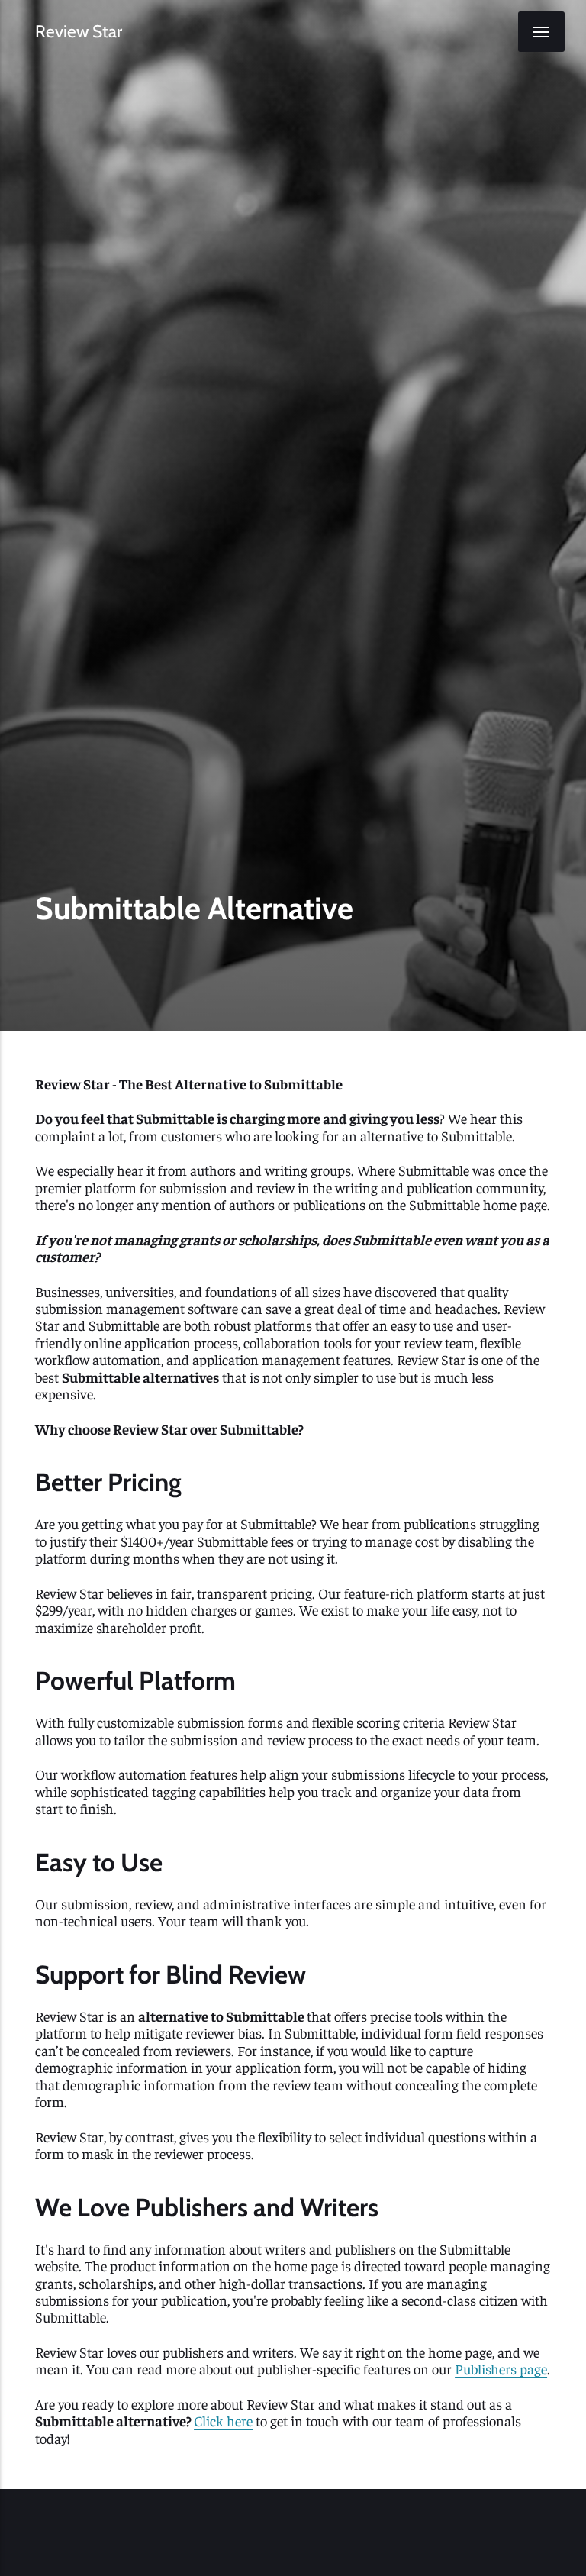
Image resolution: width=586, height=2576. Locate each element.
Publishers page (501, 2369)
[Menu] (541, 32)
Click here (223, 2421)
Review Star (79, 32)
